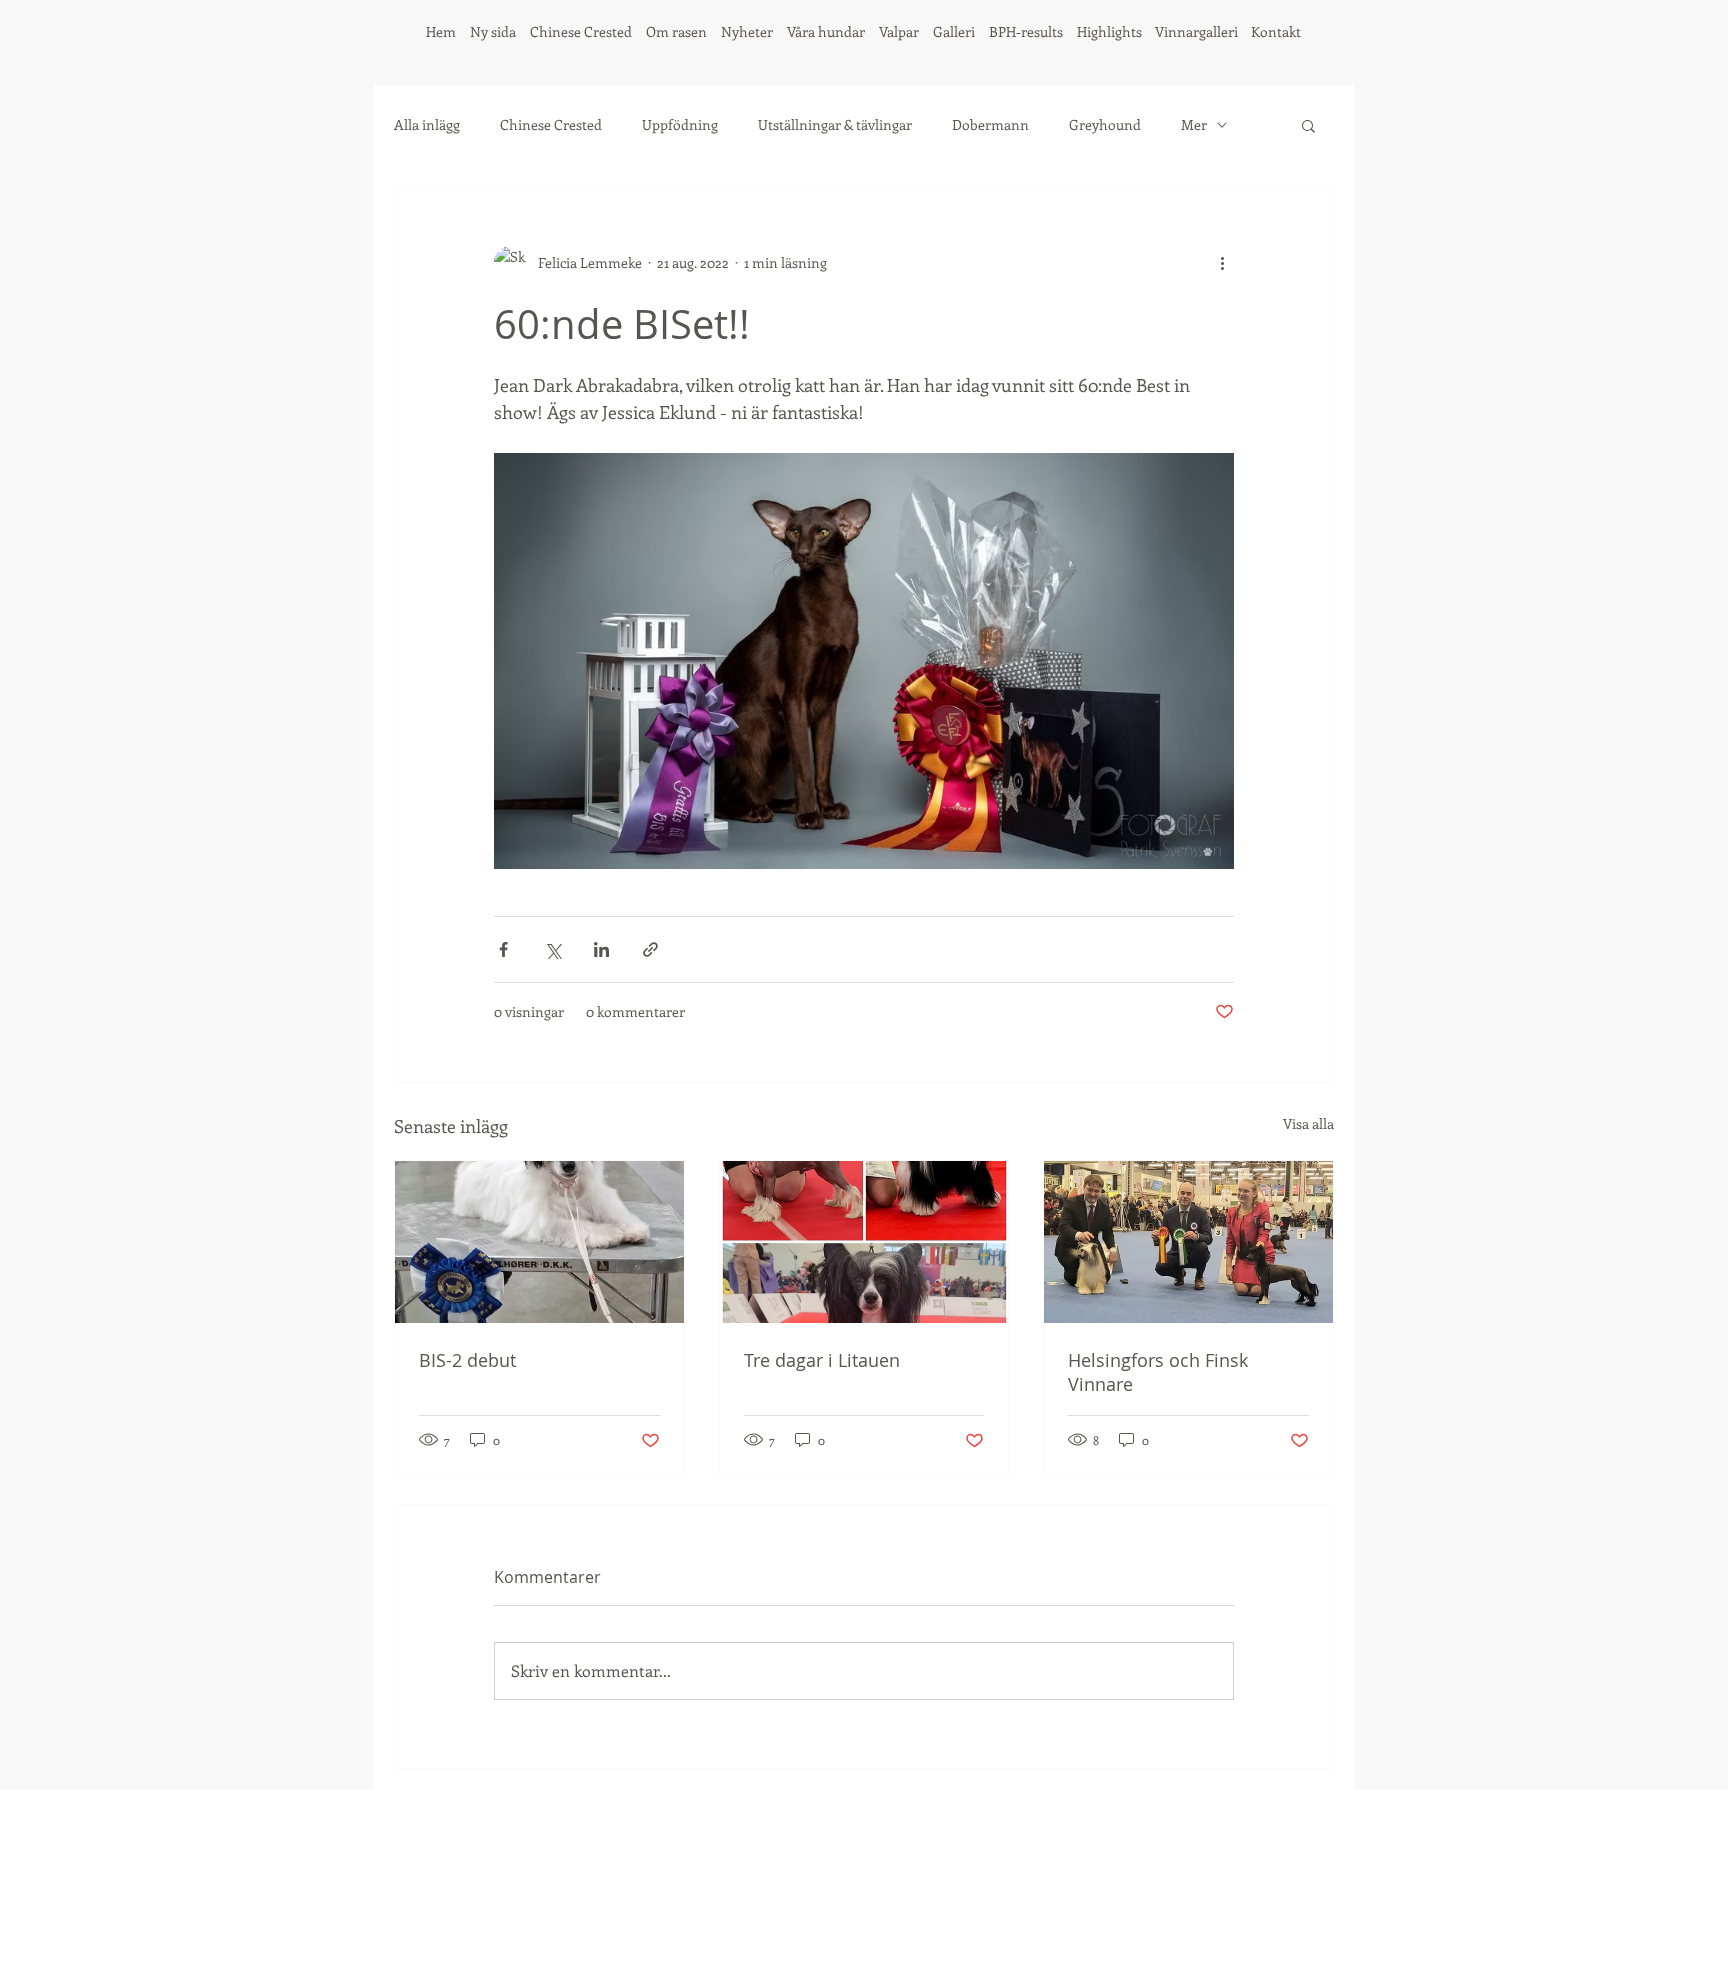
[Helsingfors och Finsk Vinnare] (1188, 1242)
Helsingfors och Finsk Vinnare (1158, 1372)
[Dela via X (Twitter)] (552, 949)
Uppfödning (680, 124)
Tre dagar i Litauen (822, 1360)
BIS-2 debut (467, 1360)
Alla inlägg (427, 124)
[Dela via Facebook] (503, 949)
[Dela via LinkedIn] (601, 949)
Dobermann (990, 124)
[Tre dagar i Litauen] (864, 1242)
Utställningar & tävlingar (835, 124)
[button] (1308, 125)
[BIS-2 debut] (539, 1242)
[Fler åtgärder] (1222, 262)
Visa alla (1308, 1123)
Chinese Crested (551, 124)
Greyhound (1105, 124)
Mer (1194, 124)
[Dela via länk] (650, 949)
